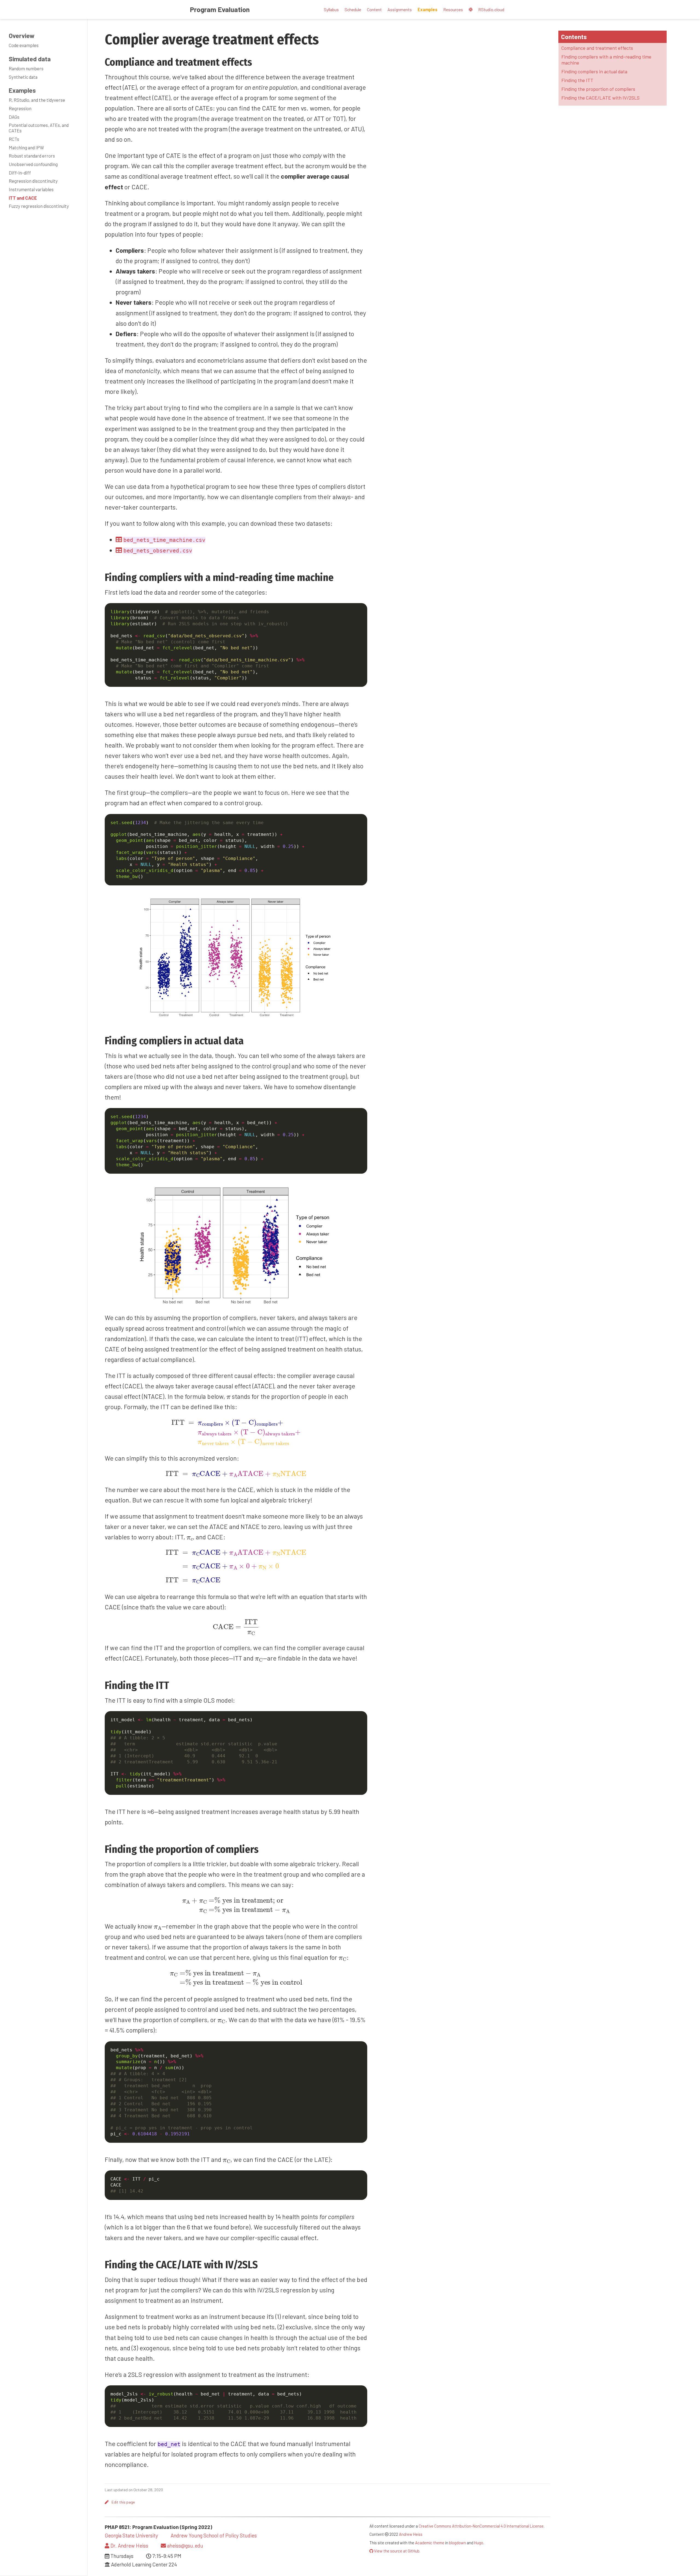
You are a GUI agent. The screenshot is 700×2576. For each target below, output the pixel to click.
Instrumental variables (31, 189)
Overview (22, 36)
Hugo (479, 2543)
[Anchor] (257, 61)
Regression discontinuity (33, 181)
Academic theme (430, 2543)
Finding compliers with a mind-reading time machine (606, 59)
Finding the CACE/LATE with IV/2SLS (600, 98)
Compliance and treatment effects (597, 48)
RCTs (14, 139)
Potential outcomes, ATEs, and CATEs (39, 128)
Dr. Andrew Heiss (129, 2546)
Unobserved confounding (33, 164)
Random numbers (26, 68)
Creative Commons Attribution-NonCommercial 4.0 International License (481, 2526)
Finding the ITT (577, 80)
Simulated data (30, 59)
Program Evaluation (220, 9)
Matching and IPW (26, 147)
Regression (20, 108)
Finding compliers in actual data (594, 71)
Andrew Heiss (411, 2534)
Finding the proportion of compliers (598, 89)
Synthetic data (23, 77)
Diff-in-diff (20, 173)
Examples (22, 90)
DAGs (14, 117)
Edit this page (123, 2502)
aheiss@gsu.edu (185, 2546)
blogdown (457, 2543)
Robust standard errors (32, 156)
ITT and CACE (23, 198)
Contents (574, 37)
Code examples (24, 45)
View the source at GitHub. (397, 2551)
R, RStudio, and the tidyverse (37, 100)
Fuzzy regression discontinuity (39, 206)
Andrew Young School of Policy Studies (214, 2535)
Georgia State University (131, 2535)
